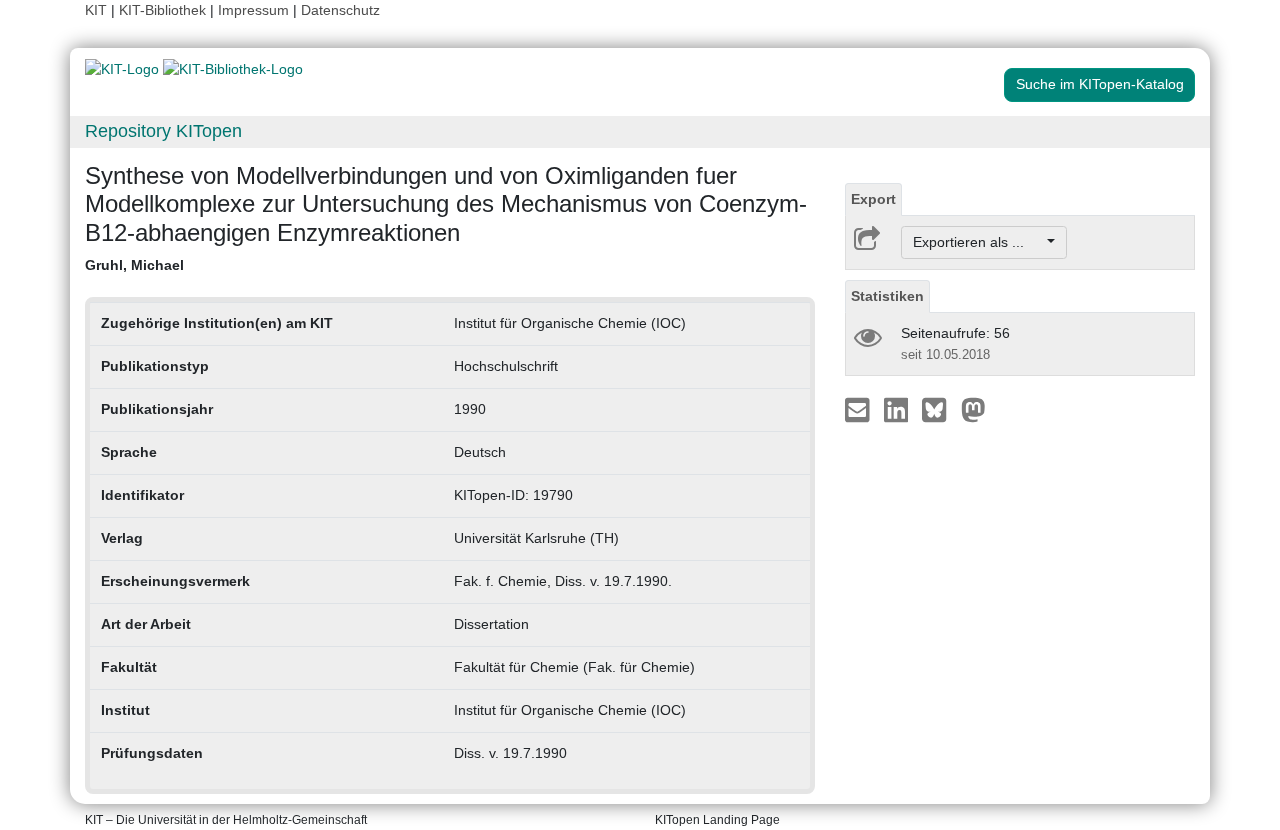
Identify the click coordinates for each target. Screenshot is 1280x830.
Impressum (253, 10)
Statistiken (887, 296)
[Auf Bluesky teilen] (939, 409)
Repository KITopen (163, 131)
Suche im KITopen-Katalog (1100, 84)
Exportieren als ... (978, 242)
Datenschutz (340, 10)
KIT (96, 10)
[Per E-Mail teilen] (859, 409)
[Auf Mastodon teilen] (973, 409)
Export (873, 199)
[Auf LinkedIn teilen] (898, 409)
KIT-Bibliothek (164, 10)
